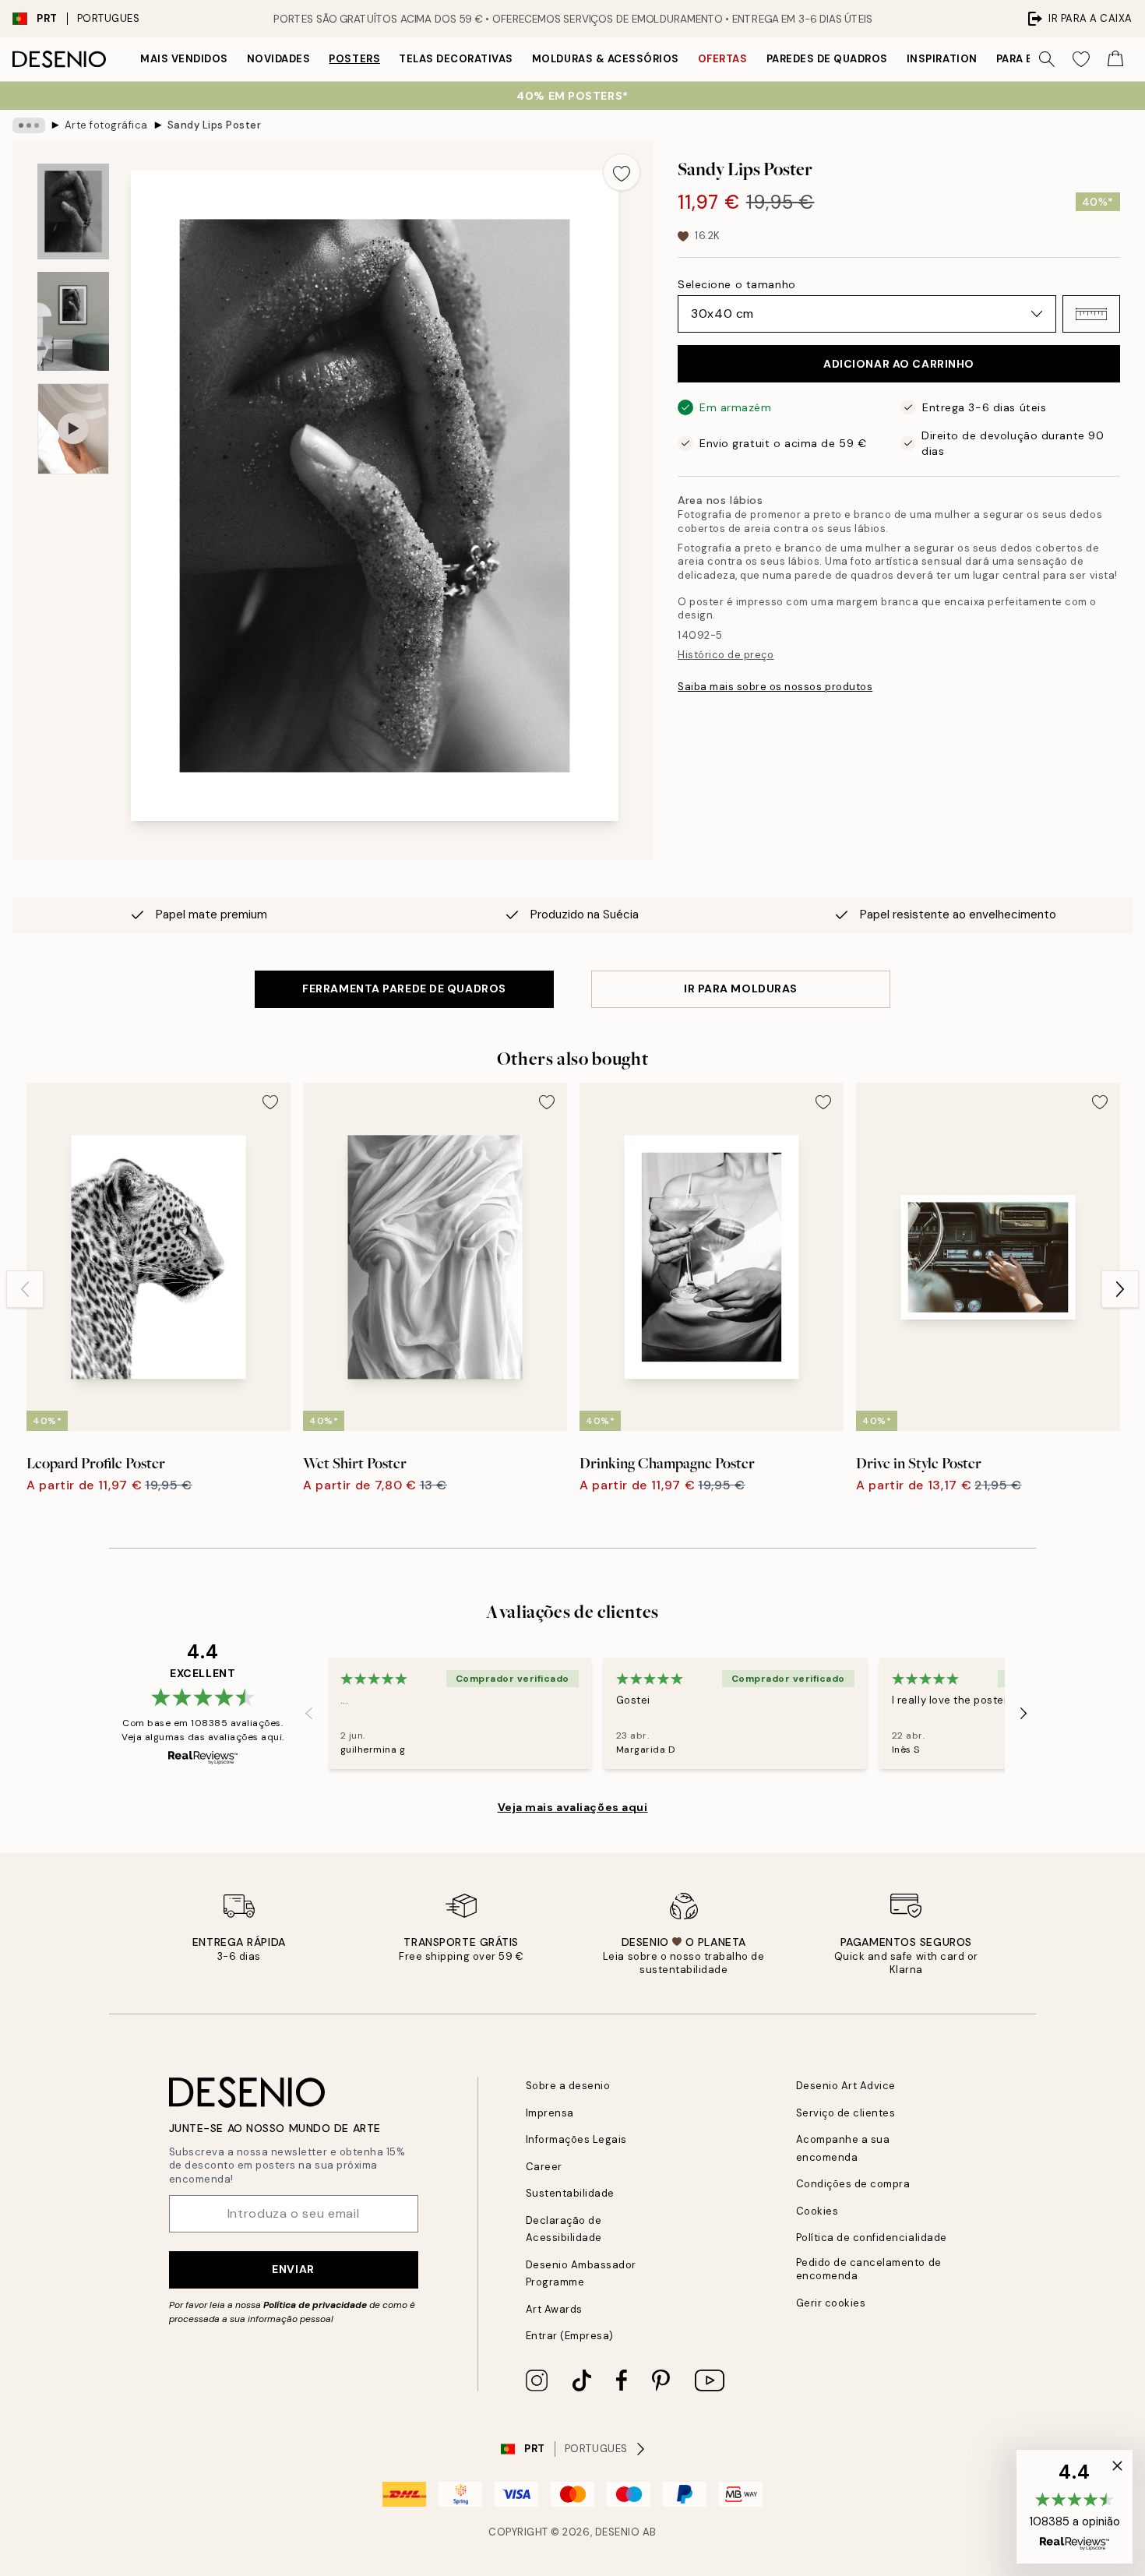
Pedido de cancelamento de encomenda (869, 2269)
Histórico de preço (726, 655)
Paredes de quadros (827, 59)
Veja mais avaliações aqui (573, 1807)
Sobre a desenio (568, 2086)
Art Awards (554, 2309)
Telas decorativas (456, 59)
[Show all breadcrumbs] (29, 125)
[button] (1091, 314)
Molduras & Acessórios (606, 59)
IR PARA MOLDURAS (741, 988)
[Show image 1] (73, 211)
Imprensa (550, 2113)
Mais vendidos (184, 59)
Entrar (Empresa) (570, 2336)
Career (544, 2167)
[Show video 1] (73, 429)
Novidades (279, 59)
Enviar (293, 2269)
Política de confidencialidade (872, 2238)
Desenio (618, 2532)
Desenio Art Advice (846, 2086)
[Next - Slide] (1120, 1289)
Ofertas (723, 59)
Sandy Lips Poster (215, 125)
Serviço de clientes (846, 2113)
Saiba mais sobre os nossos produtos (775, 687)
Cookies (817, 2211)
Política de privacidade (315, 2305)
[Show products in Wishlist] (1081, 59)
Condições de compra (853, 2184)
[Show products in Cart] (1115, 59)
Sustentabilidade (570, 2193)
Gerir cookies (831, 2303)
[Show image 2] (73, 321)
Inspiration (942, 59)
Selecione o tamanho (737, 284)
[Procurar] (1047, 59)
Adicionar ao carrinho (899, 364)
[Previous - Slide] (25, 1289)
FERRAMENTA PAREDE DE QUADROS (404, 988)
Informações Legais (576, 2139)
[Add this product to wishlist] (622, 172)
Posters (354, 59)
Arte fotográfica (106, 125)
